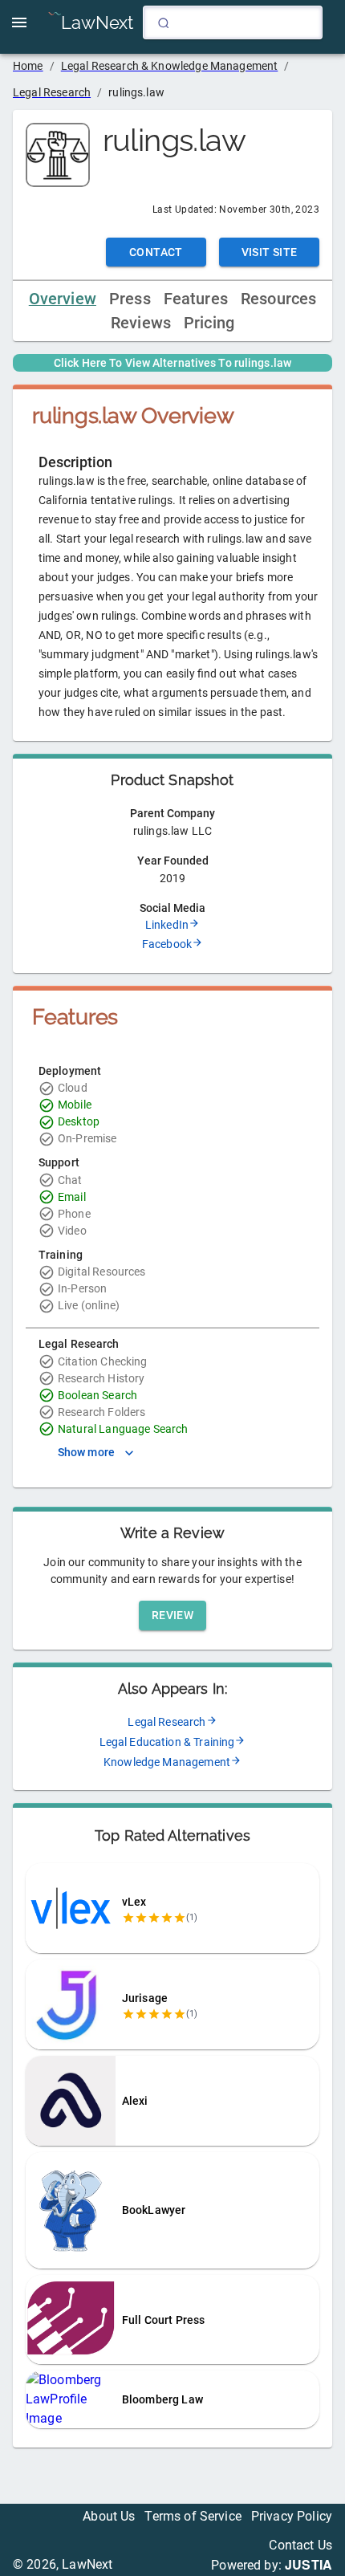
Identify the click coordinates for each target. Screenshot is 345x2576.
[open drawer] (19, 22)
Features (196, 299)
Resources (278, 299)
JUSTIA (308, 2564)
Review (172, 1615)
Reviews (141, 323)
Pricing (209, 323)
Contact (156, 252)
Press (130, 299)
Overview (63, 299)
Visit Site (270, 252)
